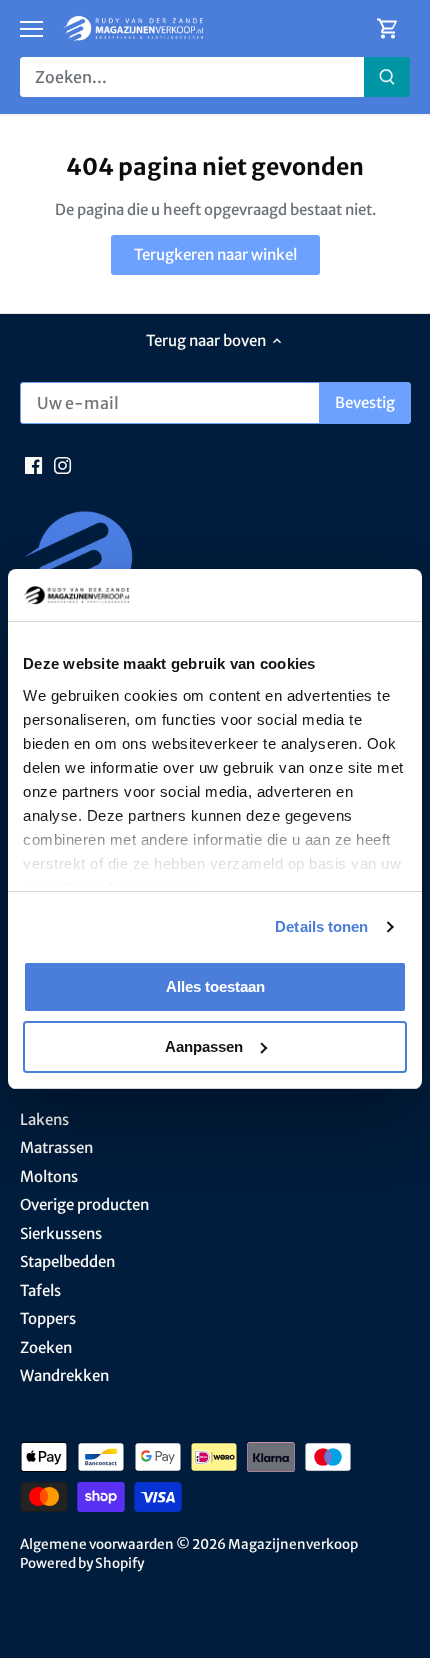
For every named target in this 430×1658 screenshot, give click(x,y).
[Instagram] (62, 463)
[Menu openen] (31, 29)
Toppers (48, 1318)
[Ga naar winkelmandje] (388, 28)
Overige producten (84, 1204)
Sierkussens (61, 1233)
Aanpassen (204, 1046)
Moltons (49, 1176)
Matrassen (56, 1147)
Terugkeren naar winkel (215, 254)
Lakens (44, 1119)
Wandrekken (64, 1375)
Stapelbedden (67, 1261)
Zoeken (46, 1347)
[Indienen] (387, 77)
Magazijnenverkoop (293, 1544)
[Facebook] (33, 463)
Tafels (40, 1290)
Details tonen (321, 926)
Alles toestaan (215, 986)
